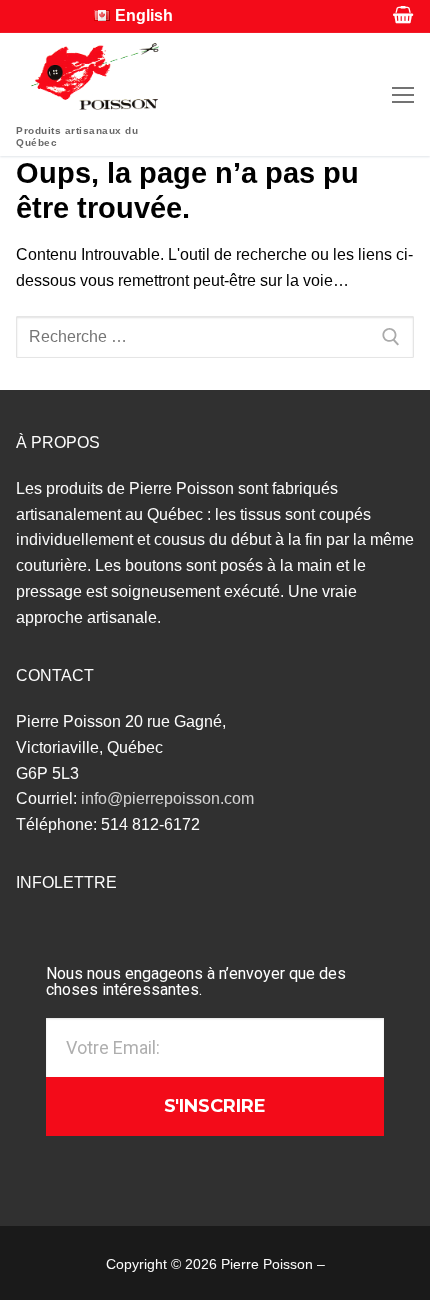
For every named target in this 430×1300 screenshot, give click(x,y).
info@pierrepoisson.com (167, 798)
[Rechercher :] (215, 337)
